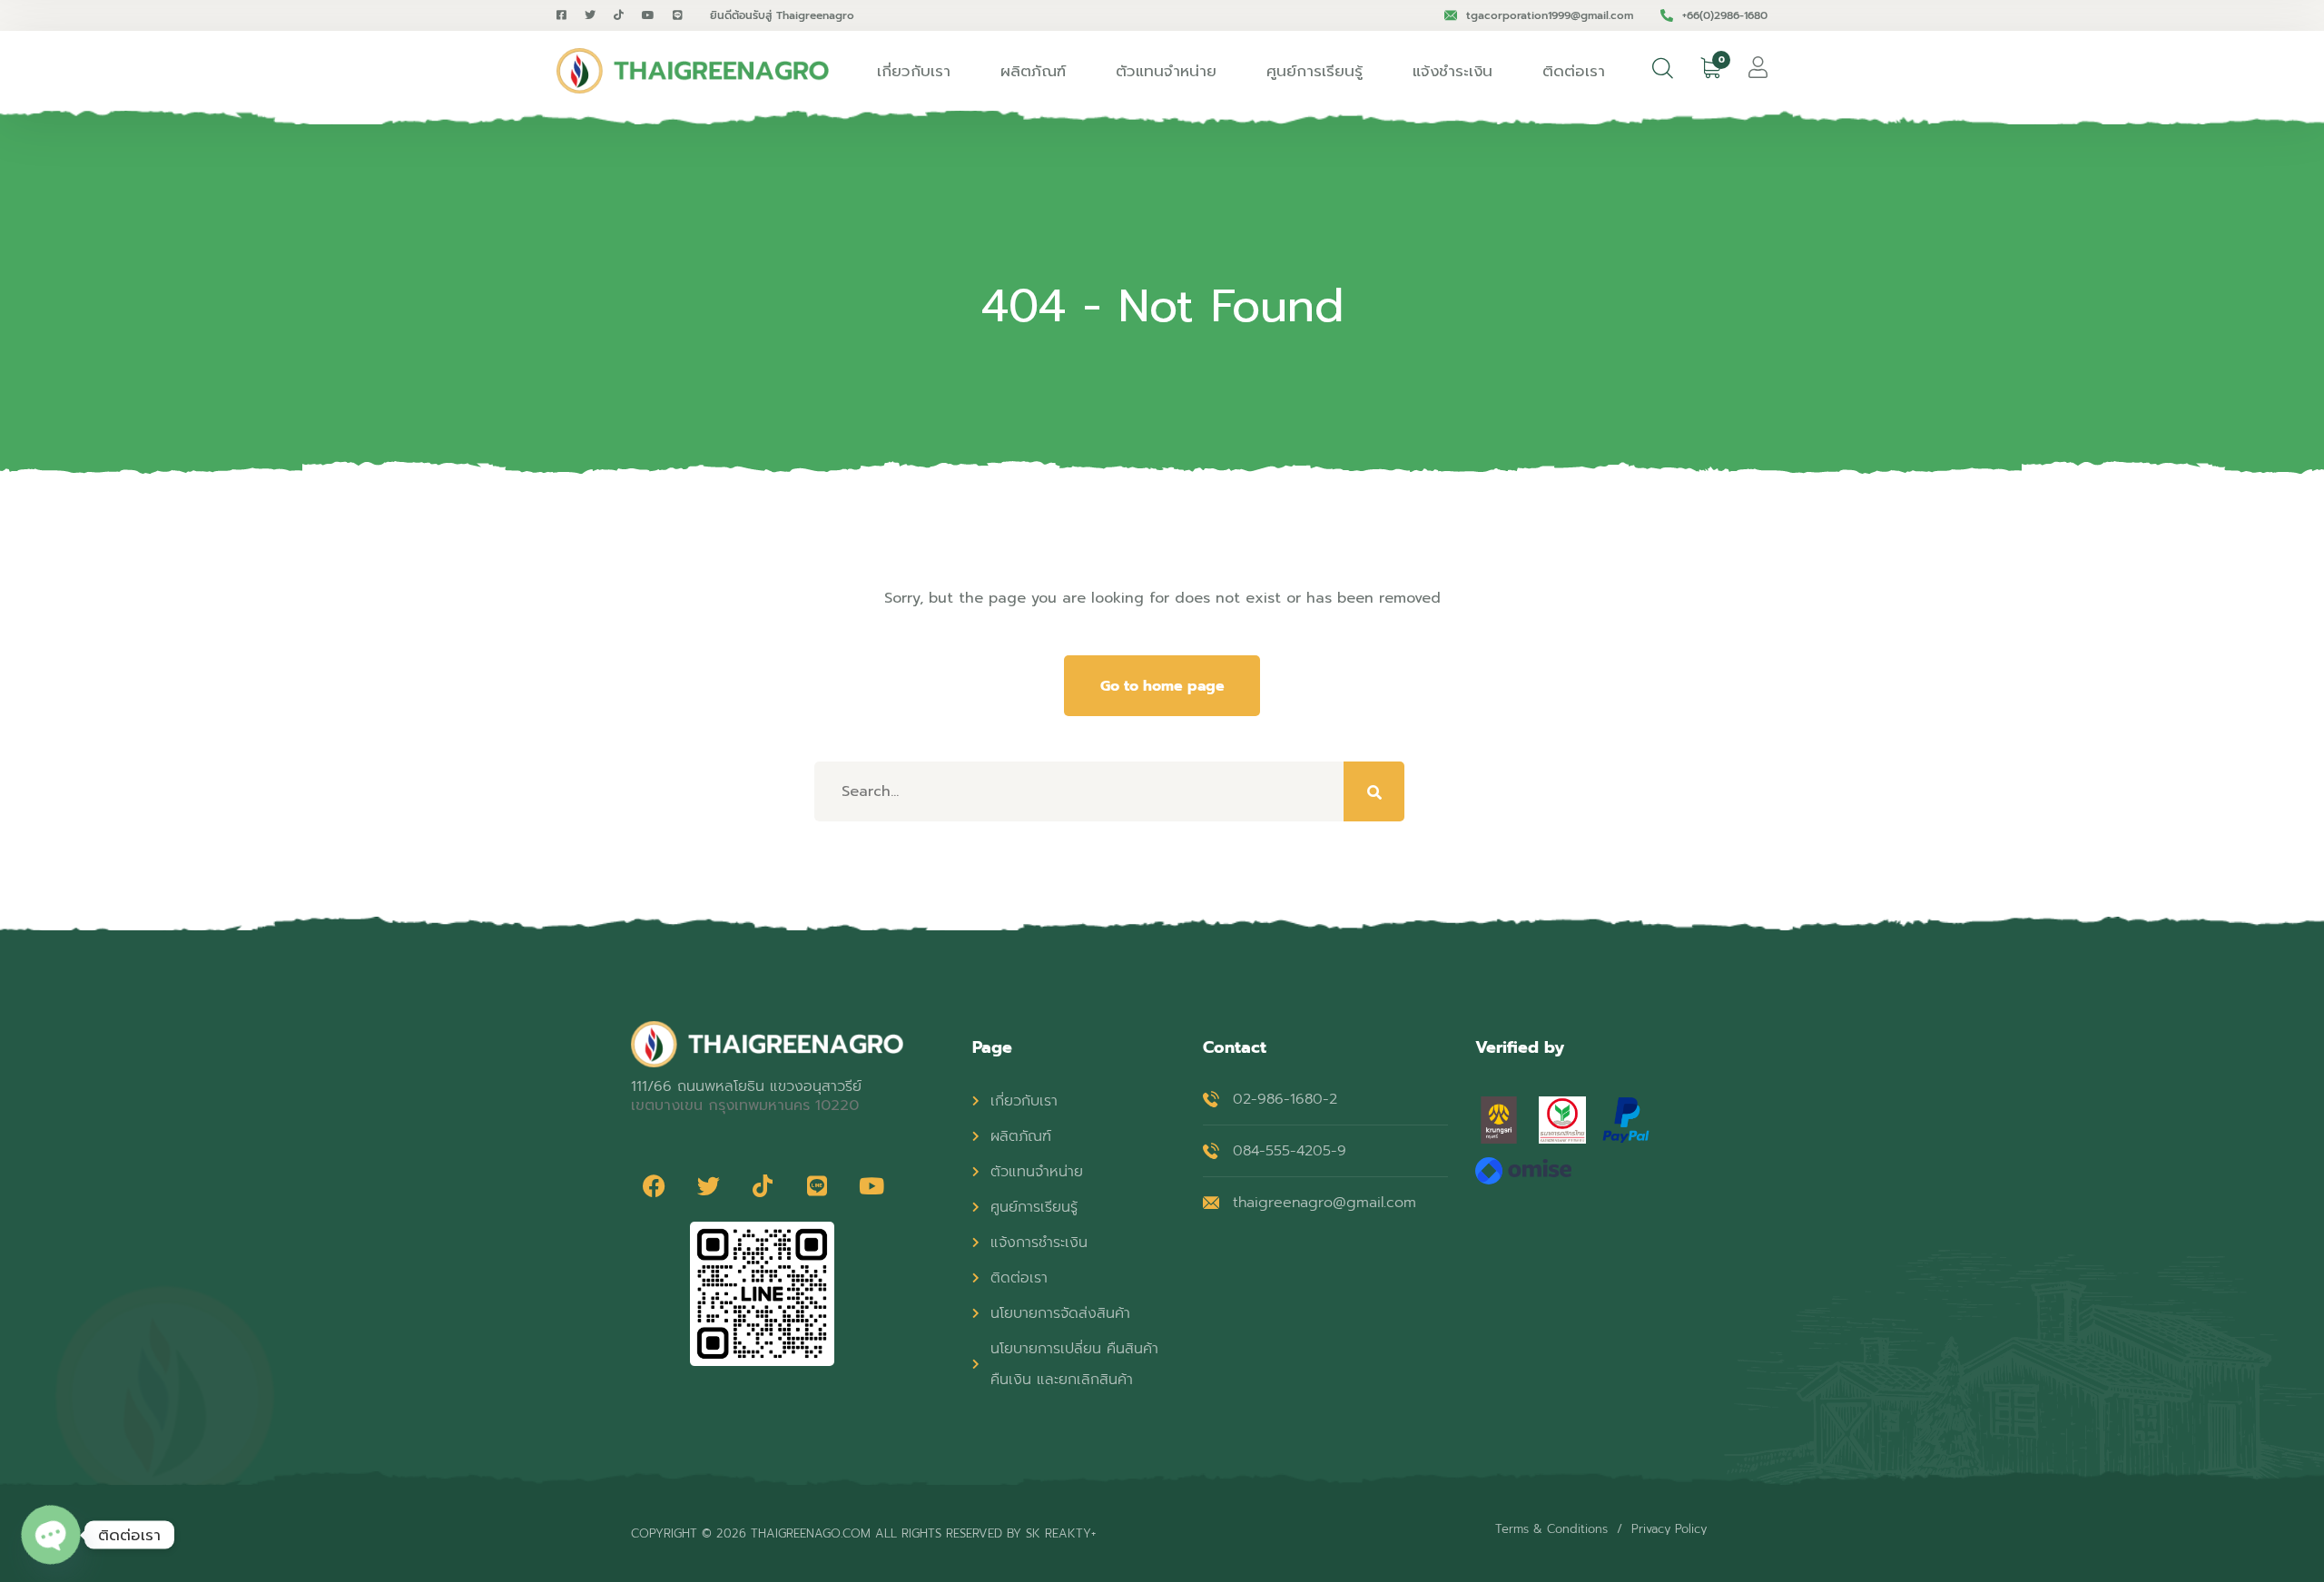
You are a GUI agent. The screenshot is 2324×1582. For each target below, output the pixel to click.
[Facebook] (654, 1185)
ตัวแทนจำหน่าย (1166, 71)
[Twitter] (708, 1185)
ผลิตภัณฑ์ (1033, 71)
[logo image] (693, 71)
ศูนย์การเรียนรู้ (1315, 71)
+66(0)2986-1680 (1725, 15)
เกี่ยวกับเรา (914, 71)
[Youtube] (871, 1185)
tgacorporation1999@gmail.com (1550, 15)
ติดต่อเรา (1574, 71)
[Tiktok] (763, 1185)
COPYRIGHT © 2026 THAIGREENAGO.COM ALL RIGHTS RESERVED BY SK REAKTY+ (863, 1533)
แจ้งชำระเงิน (1452, 71)
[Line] (817, 1185)
